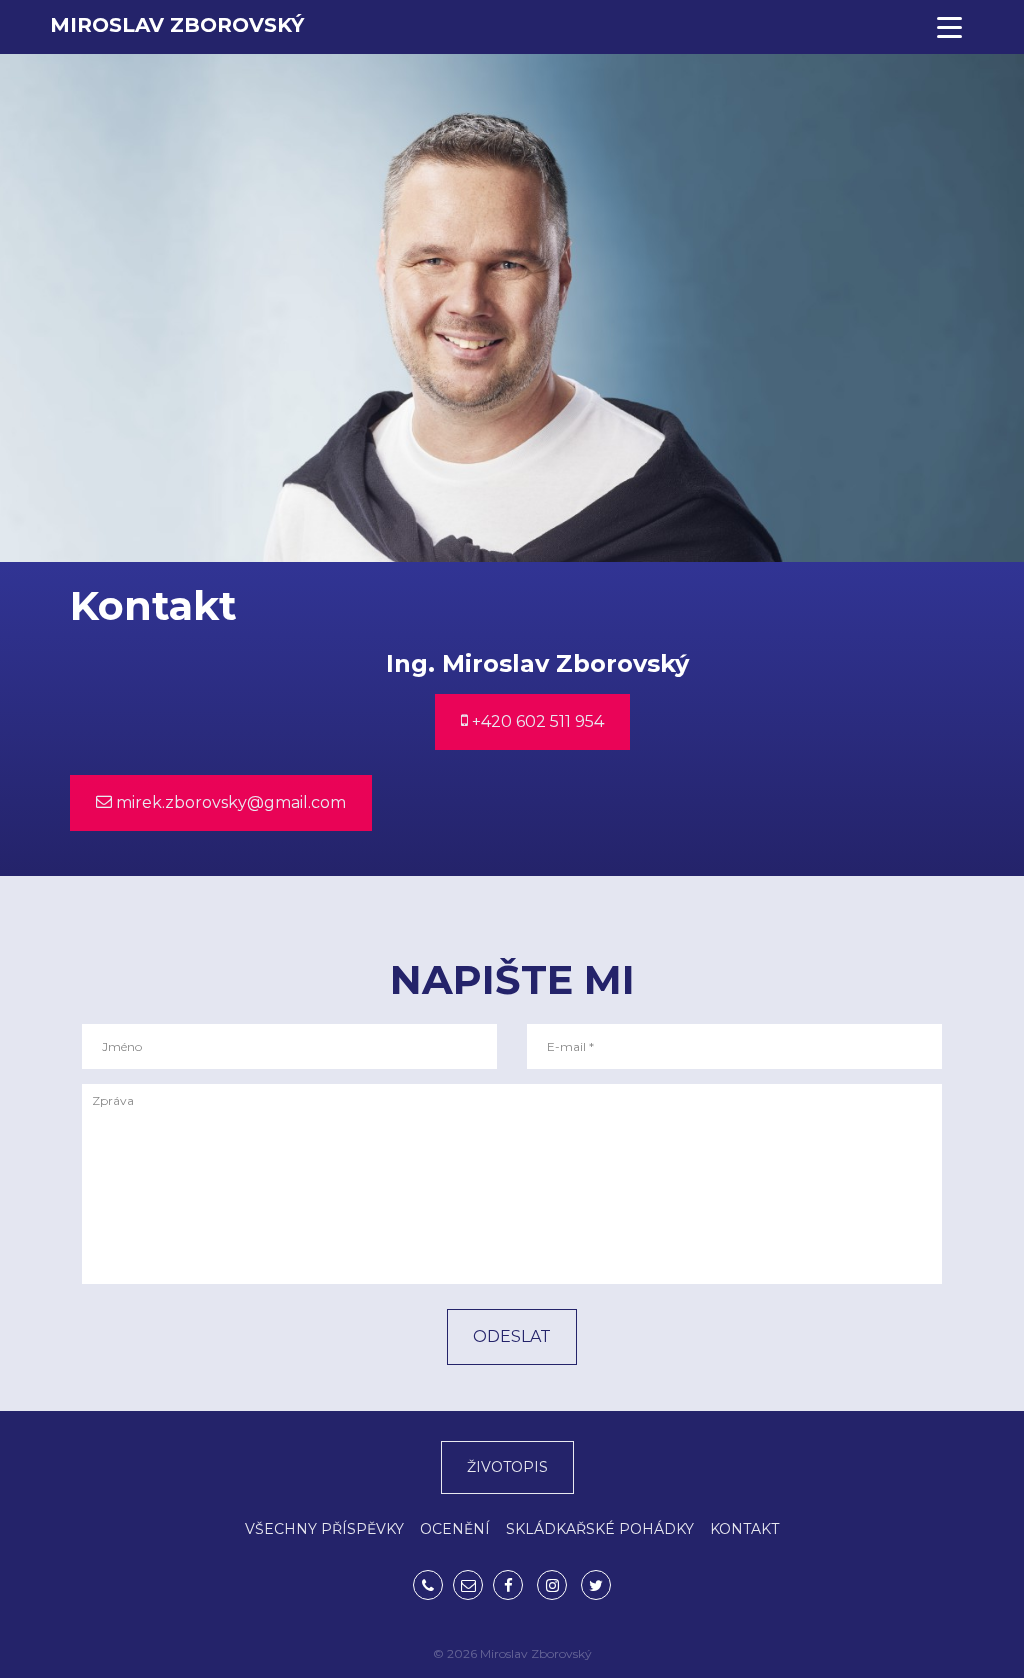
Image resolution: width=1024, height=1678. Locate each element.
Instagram (552, 1585)
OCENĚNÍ (455, 1529)
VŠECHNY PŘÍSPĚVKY (324, 1529)
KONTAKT (744, 1529)
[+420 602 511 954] (428, 1585)
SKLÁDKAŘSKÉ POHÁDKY (600, 1529)
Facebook (508, 1585)
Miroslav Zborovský (177, 25)
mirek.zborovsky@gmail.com (229, 802)
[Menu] (949, 27)
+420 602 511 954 (536, 721)
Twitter (596, 1585)
